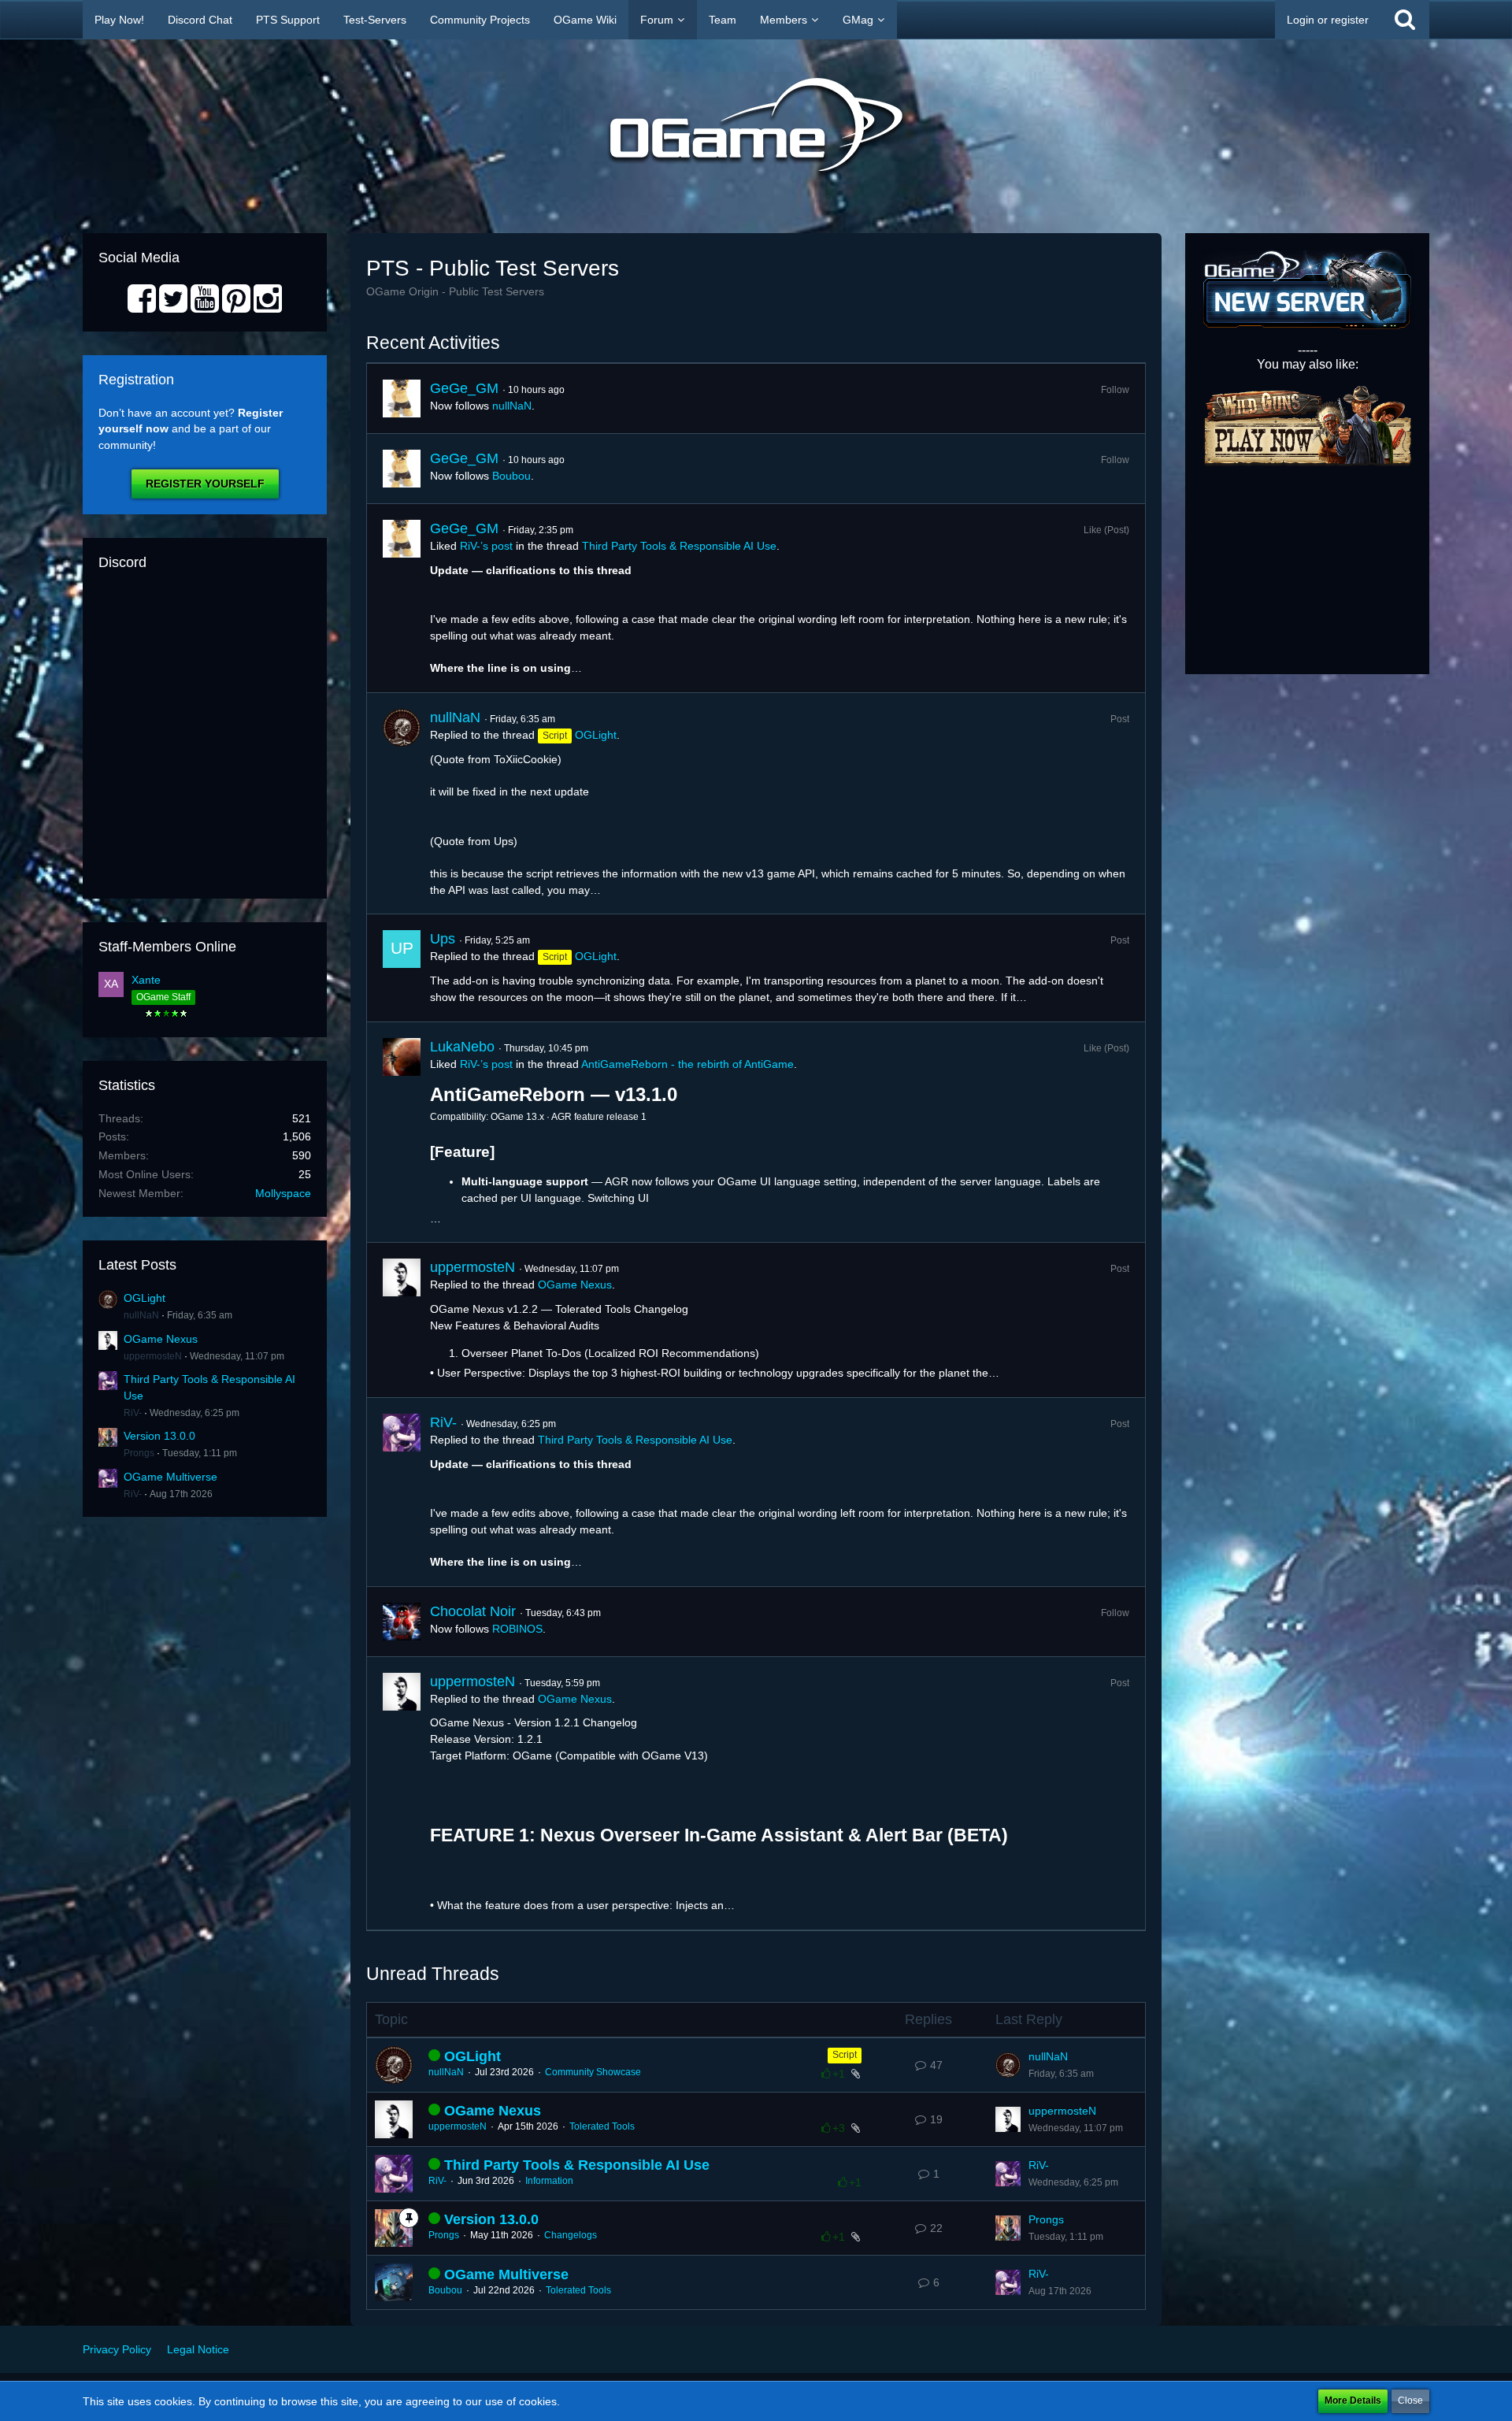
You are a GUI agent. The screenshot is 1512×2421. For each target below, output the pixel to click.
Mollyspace (283, 1193)
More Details (1353, 2401)
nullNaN (141, 1315)
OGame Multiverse (170, 1477)
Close (1410, 2401)
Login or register (1328, 20)
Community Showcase (593, 2072)
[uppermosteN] (402, 1320)
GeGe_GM (464, 388)
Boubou (511, 476)
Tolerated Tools (602, 2126)
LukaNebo (462, 1047)
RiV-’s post (486, 546)
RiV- (133, 1413)
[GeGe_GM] (402, 399)
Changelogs (571, 2235)
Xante (146, 980)
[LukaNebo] (402, 1133)
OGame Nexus (161, 1339)
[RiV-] (402, 1492)
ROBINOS (517, 1629)
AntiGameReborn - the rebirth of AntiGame (687, 1064)
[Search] (1405, 20)
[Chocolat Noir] (402, 1622)
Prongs (139, 1453)
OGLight (145, 1298)
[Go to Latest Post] (1008, 2065)
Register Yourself (205, 484)
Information (549, 2181)
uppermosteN (153, 1356)
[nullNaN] (402, 803)
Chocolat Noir (473, 1611)
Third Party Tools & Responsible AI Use (679, 546)
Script (845, 2055)
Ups (443, 939)
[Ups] (402, 968)
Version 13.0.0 (159, 1436)
